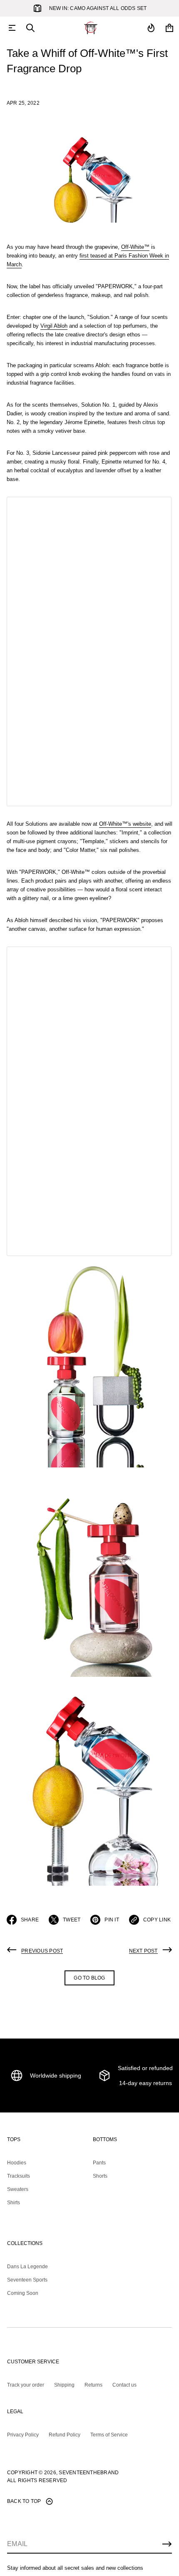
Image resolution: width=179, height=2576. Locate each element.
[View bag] (169, 28)
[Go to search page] (30, 28)
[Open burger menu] (12, 28)
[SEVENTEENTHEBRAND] (91, 28)
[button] (30, 28)
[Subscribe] (167, 2544)
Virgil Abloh (54, 326)
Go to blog (89, 1978)
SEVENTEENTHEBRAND (89, 2473)
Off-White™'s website (125, 824)
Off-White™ (135, 247)
